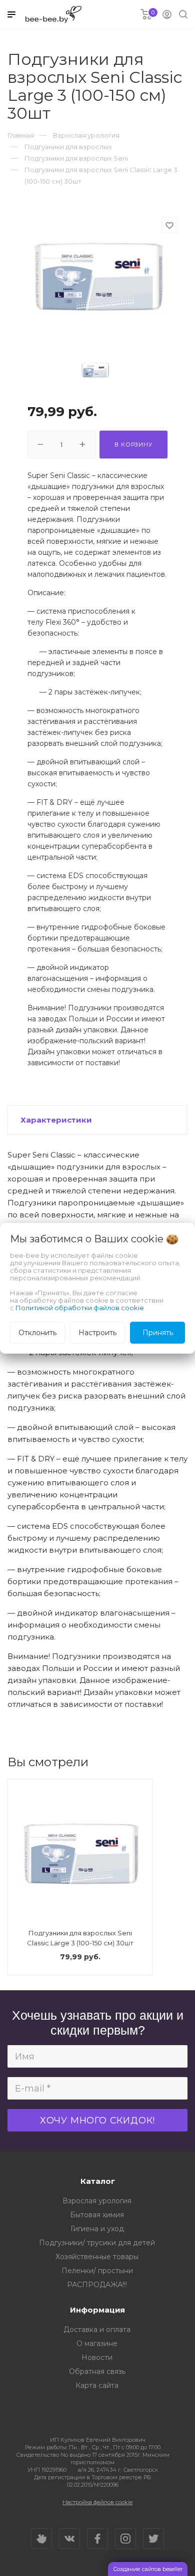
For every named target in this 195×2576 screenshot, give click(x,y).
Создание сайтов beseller (148, 2569)
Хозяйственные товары (97, 2257)
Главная (21, 135)
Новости (97, 2357)
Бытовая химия (97, 2215)
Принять (158, 1333)
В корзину (133, 445)
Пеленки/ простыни (97, 2271)
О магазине (97, 2343)
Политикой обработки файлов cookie (80, 1308)
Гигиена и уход (97, 2229)
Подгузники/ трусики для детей (97, 2243)
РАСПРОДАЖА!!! (97, 2285)
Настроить (97, 1333)
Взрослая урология (97, 2201)
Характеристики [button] (56, 1120)
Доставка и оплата (97, 2330)
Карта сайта (97, 2385)
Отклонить (37, 1333)
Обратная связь (97, 2371)
